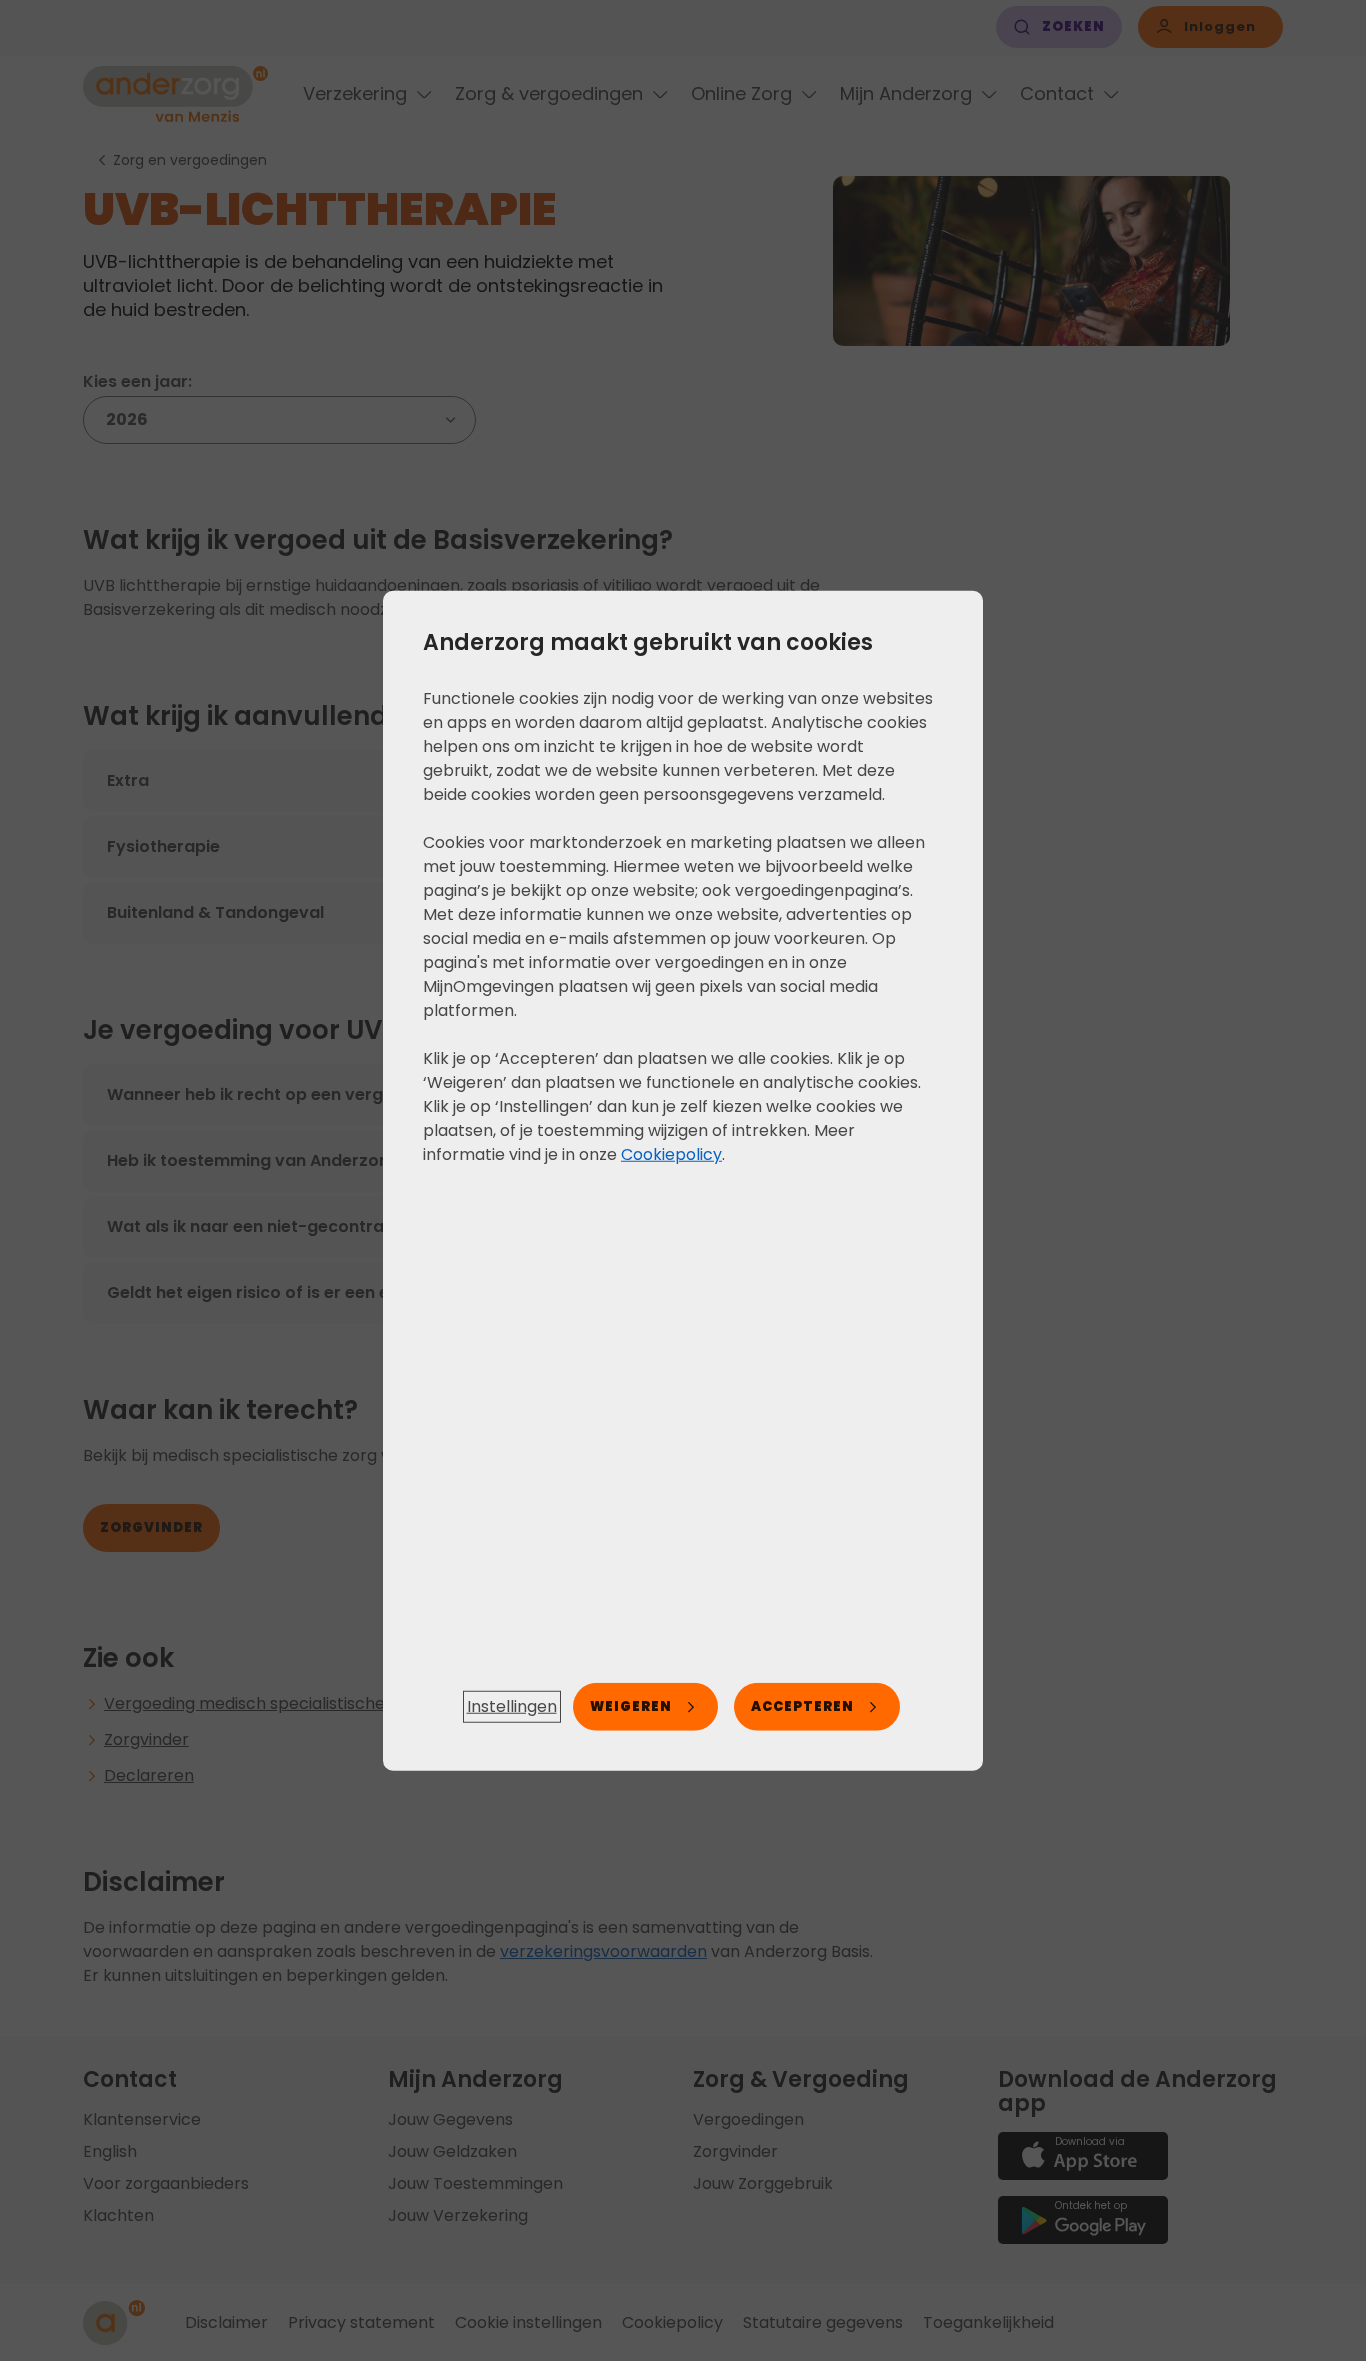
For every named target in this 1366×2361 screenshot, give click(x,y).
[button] (512, 1707)
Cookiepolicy (671, 1153)
